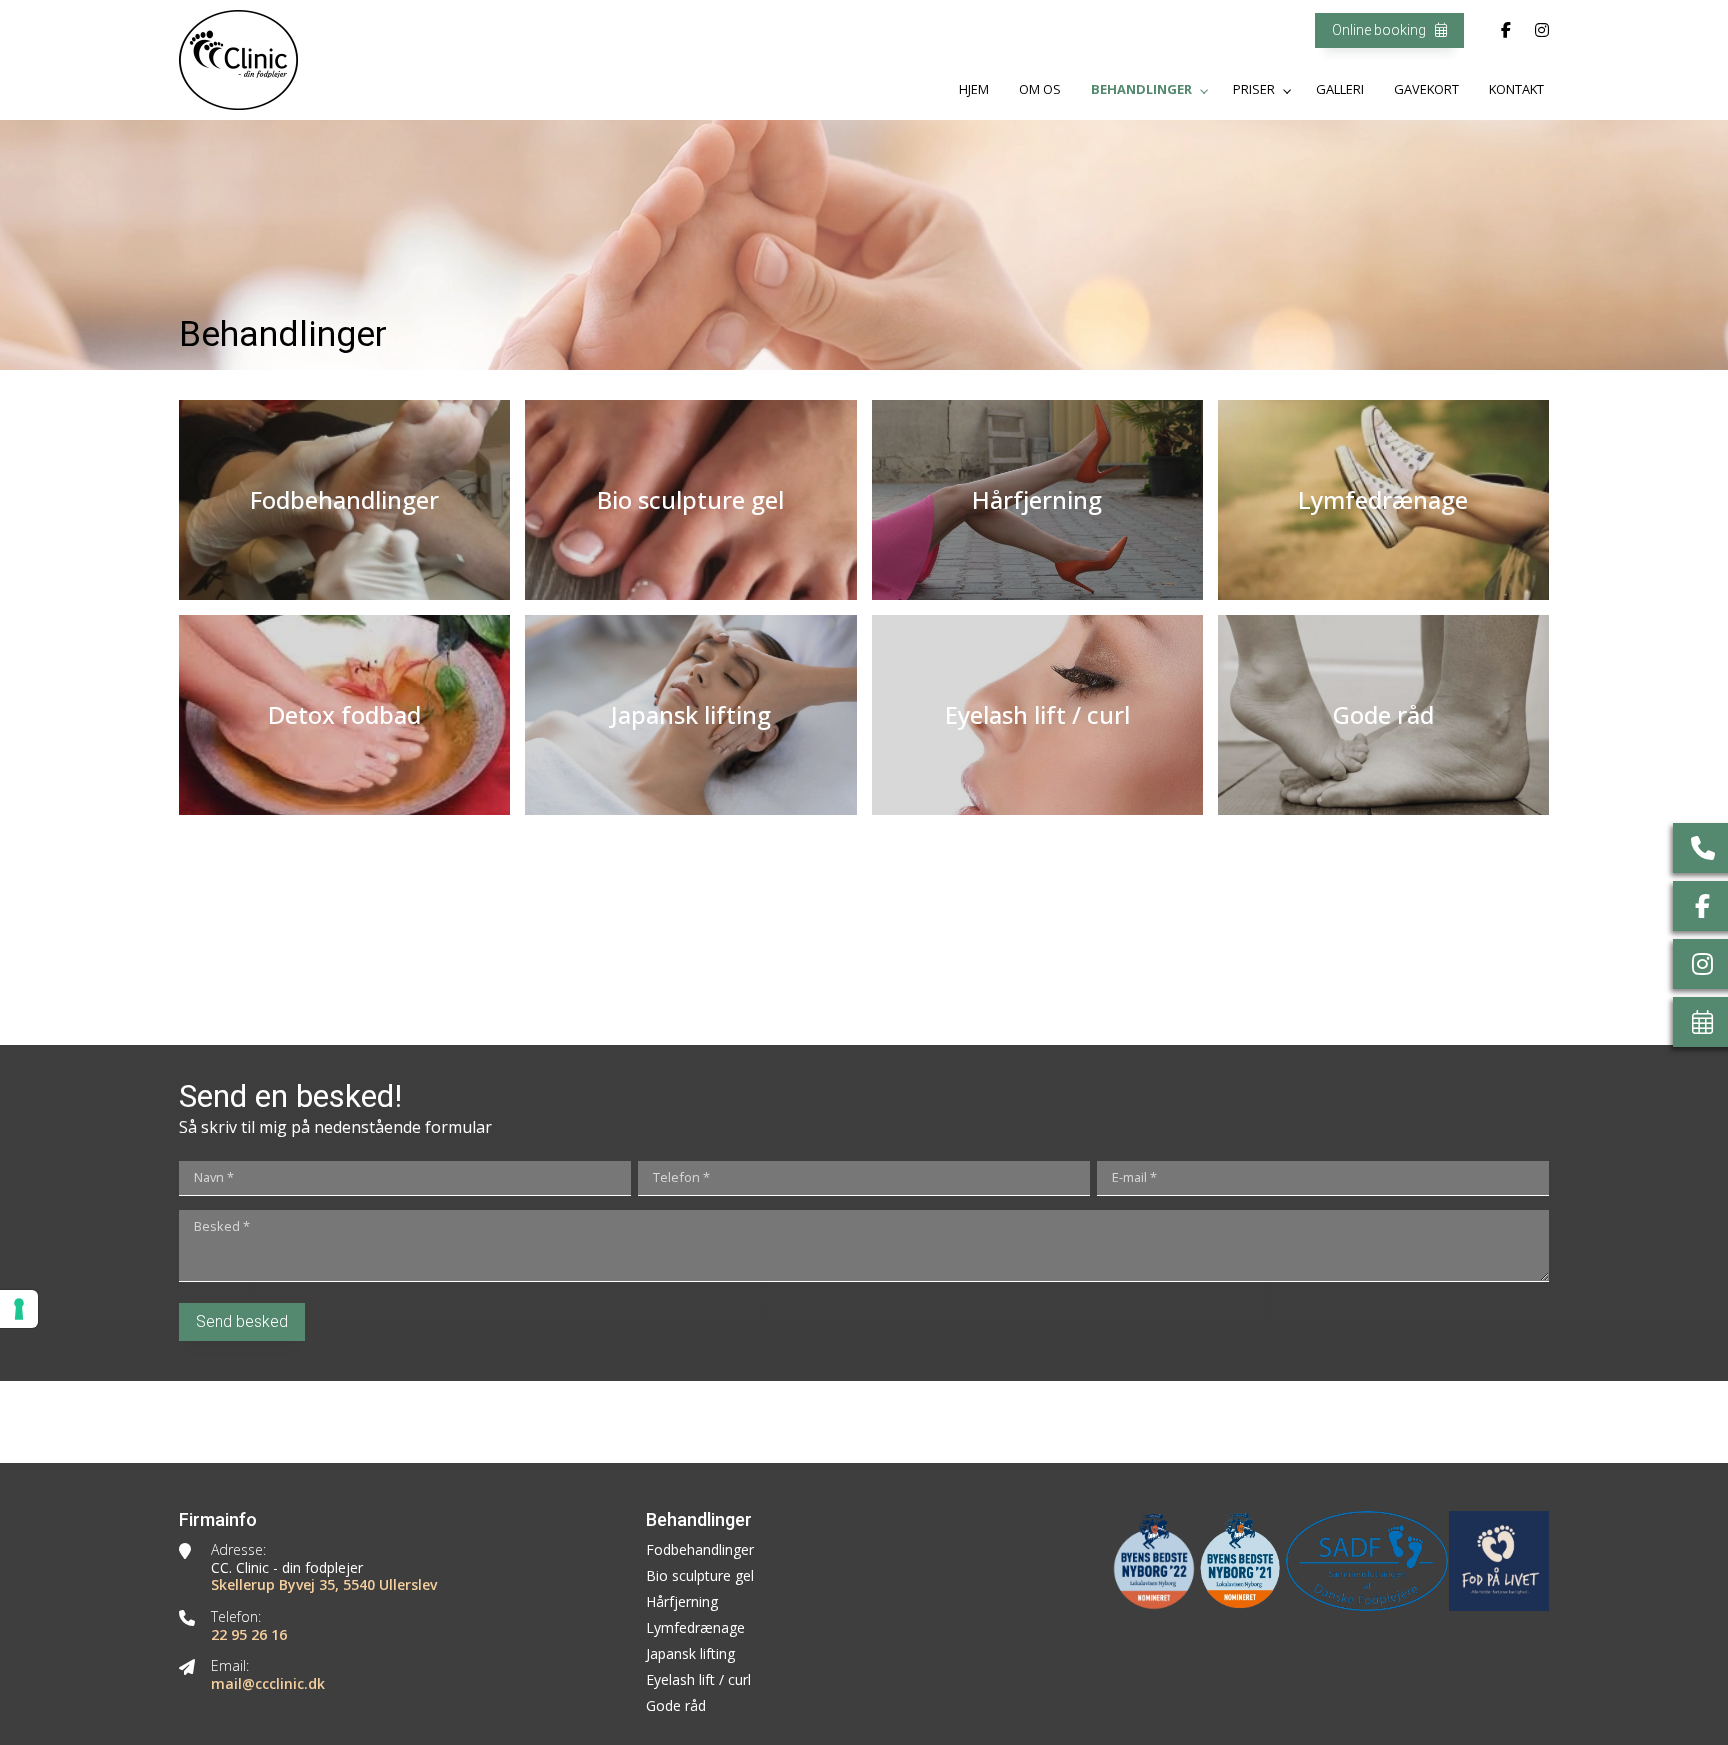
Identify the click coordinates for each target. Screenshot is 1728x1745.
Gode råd (676, 1706)
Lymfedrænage (695, 1628)
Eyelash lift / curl (698, 1680)
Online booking (1380, 30)
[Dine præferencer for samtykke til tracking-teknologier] (19, 1309)
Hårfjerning (682, 1602)
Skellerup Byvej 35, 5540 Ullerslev (324, 1585)
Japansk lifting (690, 1654)
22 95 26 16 (249, 1635)
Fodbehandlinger (700, 1550)
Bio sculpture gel (700, 1576)
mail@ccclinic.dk (268, 1684)
